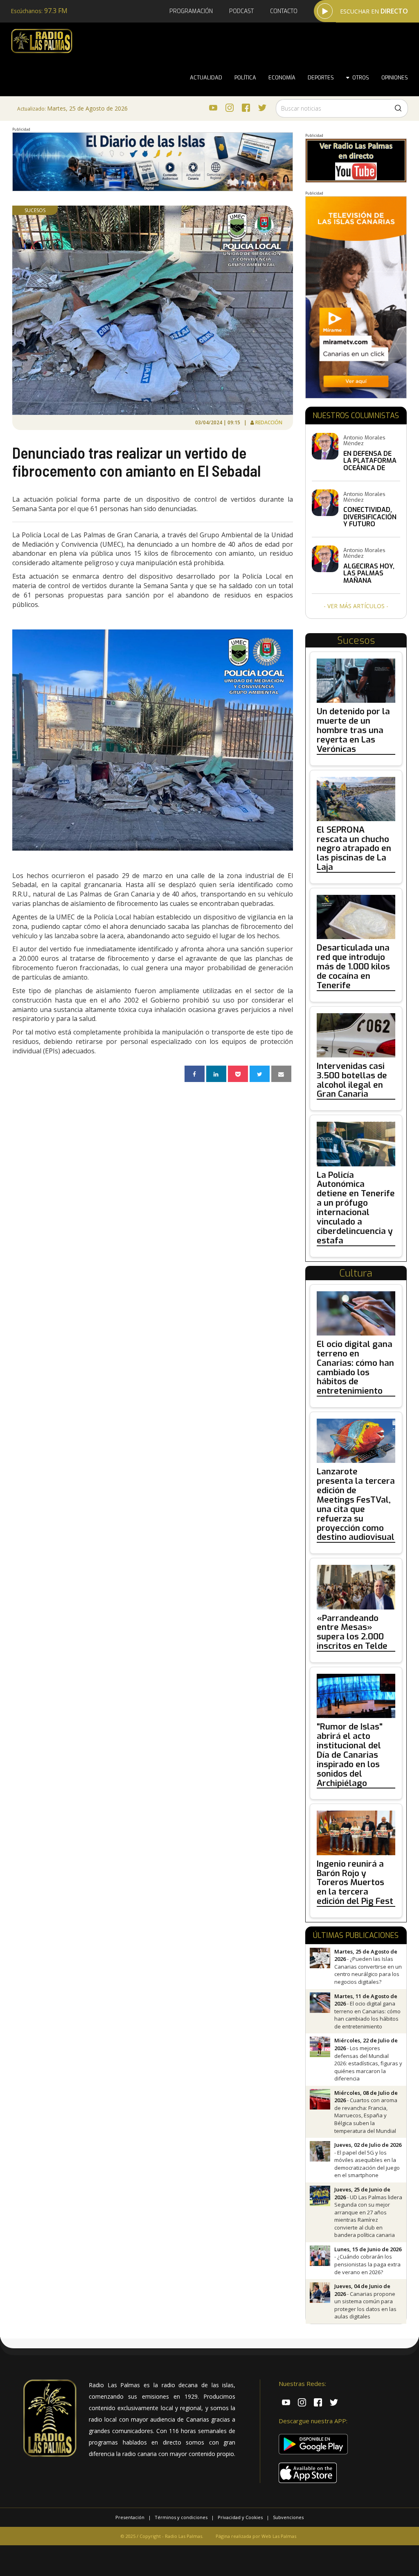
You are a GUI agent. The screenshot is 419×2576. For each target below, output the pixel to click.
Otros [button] (359, 78)
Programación (191, 11)
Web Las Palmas (279, 2536)
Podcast (241, 11)
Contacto (284, 11)
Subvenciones (288, 2517)
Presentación (130, 2517)
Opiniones (395, 78)
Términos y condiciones (181, 2517)
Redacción (269, 422)
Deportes (321, 78)
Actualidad (206, 78)
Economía (282, 78)
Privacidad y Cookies (240, 2517)
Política (245, 78)
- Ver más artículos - (356, 606)
